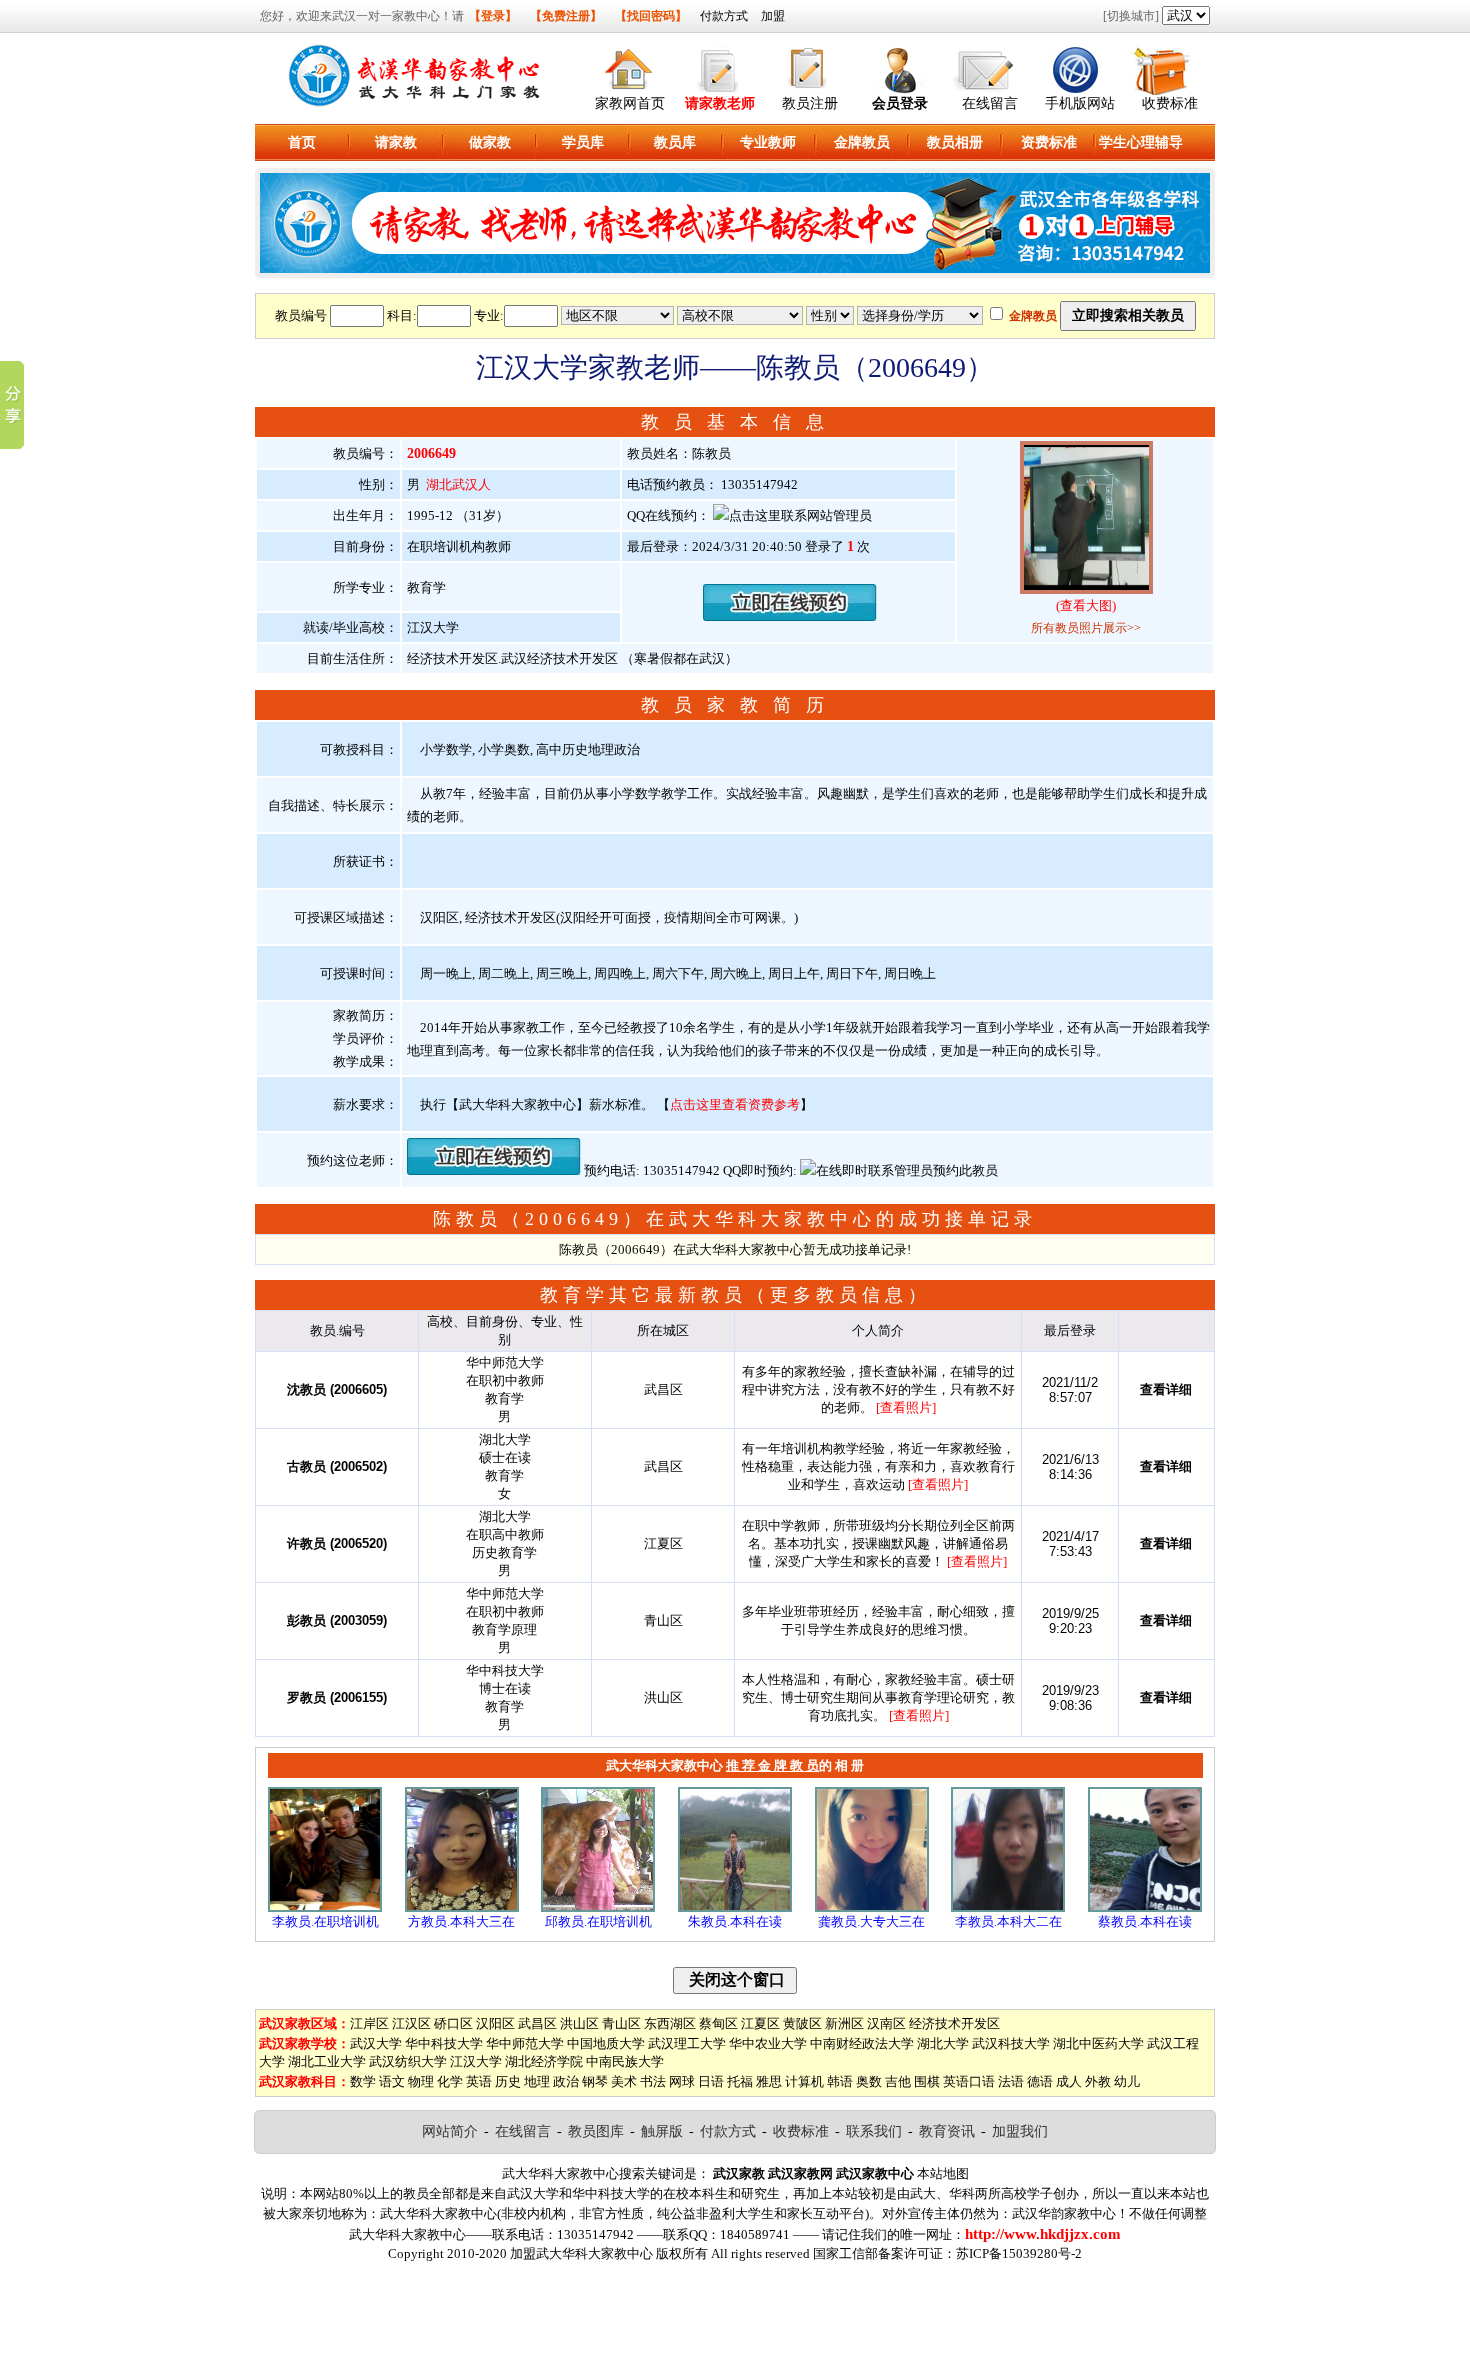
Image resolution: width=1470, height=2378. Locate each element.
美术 (624, 2081)
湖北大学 (943, 2043)
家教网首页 (630, 103)
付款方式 (724, 16)
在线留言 (990, 103)
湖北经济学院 (544, 2061)
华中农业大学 (768, 2043)
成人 (1069, 2081)
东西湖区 (670, 2023)
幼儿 (1127, 2081)
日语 (711, 2081)
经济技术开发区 (954, 2023)
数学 (363, 2081)
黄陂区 (802, 2023)
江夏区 (760, 2023)
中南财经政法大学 (862, 2043)
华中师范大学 (525, 2043)
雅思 (769, 2081)
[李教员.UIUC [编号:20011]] (325, 1907)
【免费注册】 (566, 16)
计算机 (804, 2081)
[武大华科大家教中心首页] (630, 66)
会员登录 (900, 103)
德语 (1040, 2081)
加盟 (773, 16)
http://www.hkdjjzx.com (1043, 2234)
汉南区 (886, 2023)
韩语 (840, 2081)
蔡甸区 (718, 2023)
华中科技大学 (444, 2043)
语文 (392, 2081)
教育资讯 (947, 2131)
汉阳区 (495, 2023)
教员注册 (810, 103)
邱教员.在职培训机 (598, 1921)
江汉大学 (476, 2061)
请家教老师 (720, 103)
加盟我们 (1020, 2131)
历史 (508, 2081)
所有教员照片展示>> (1086, 628)
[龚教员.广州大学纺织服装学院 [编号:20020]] (872, 1907)
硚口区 (453, 2023)
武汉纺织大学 (408, 2061)
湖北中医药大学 (1098, 2043)
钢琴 (595, 2081)
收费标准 (1170, 103)
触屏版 (662, 2131)
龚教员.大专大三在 (871, 1921)
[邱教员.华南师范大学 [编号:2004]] (598, 1907)
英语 (479, 2081)
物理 (421, 2081)
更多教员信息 (839, 1295)
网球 (682, 2081)
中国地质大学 (606, 2043)
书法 (653, 2081)
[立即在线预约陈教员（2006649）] (790, 616)
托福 (740, 2081)
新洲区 (844, 2023)
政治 (566, 2081)
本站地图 (943, 2173)
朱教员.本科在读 (735, 1921)
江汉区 (411, 2023)
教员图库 (596, 2131)
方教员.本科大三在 (461, 1921)
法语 (1011, 2081)
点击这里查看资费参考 (735, 1104)
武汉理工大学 (687, 2043)
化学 (450, 2081)
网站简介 (450, 2131)
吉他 (898, 2081)
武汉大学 (376, 2043)
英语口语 (969, 2081)
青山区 (621, 2023)
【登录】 (493, 16)
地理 (537, 2081)
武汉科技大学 (1011, 2043)
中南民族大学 (625, 2061)
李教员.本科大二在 (1008, 1921)
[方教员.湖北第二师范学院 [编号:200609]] (462, 1907)
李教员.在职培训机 (325, 1921)
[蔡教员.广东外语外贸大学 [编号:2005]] (1145, 1907)
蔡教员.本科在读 (1145, 1921)
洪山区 (579, 2023)
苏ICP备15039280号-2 (1019, 2253)
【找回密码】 (651, 16)
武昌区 (537, 2023)
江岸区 (369, 2023)
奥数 (869, 2081)
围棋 (927, 2081)
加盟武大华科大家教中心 (581, 2253)
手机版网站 (1080, 103)
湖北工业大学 (327, 2061)
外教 (1098, 2081)
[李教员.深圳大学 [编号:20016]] (1008, 1907)
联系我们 (874, 2131)
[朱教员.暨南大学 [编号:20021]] (735, 1907)
